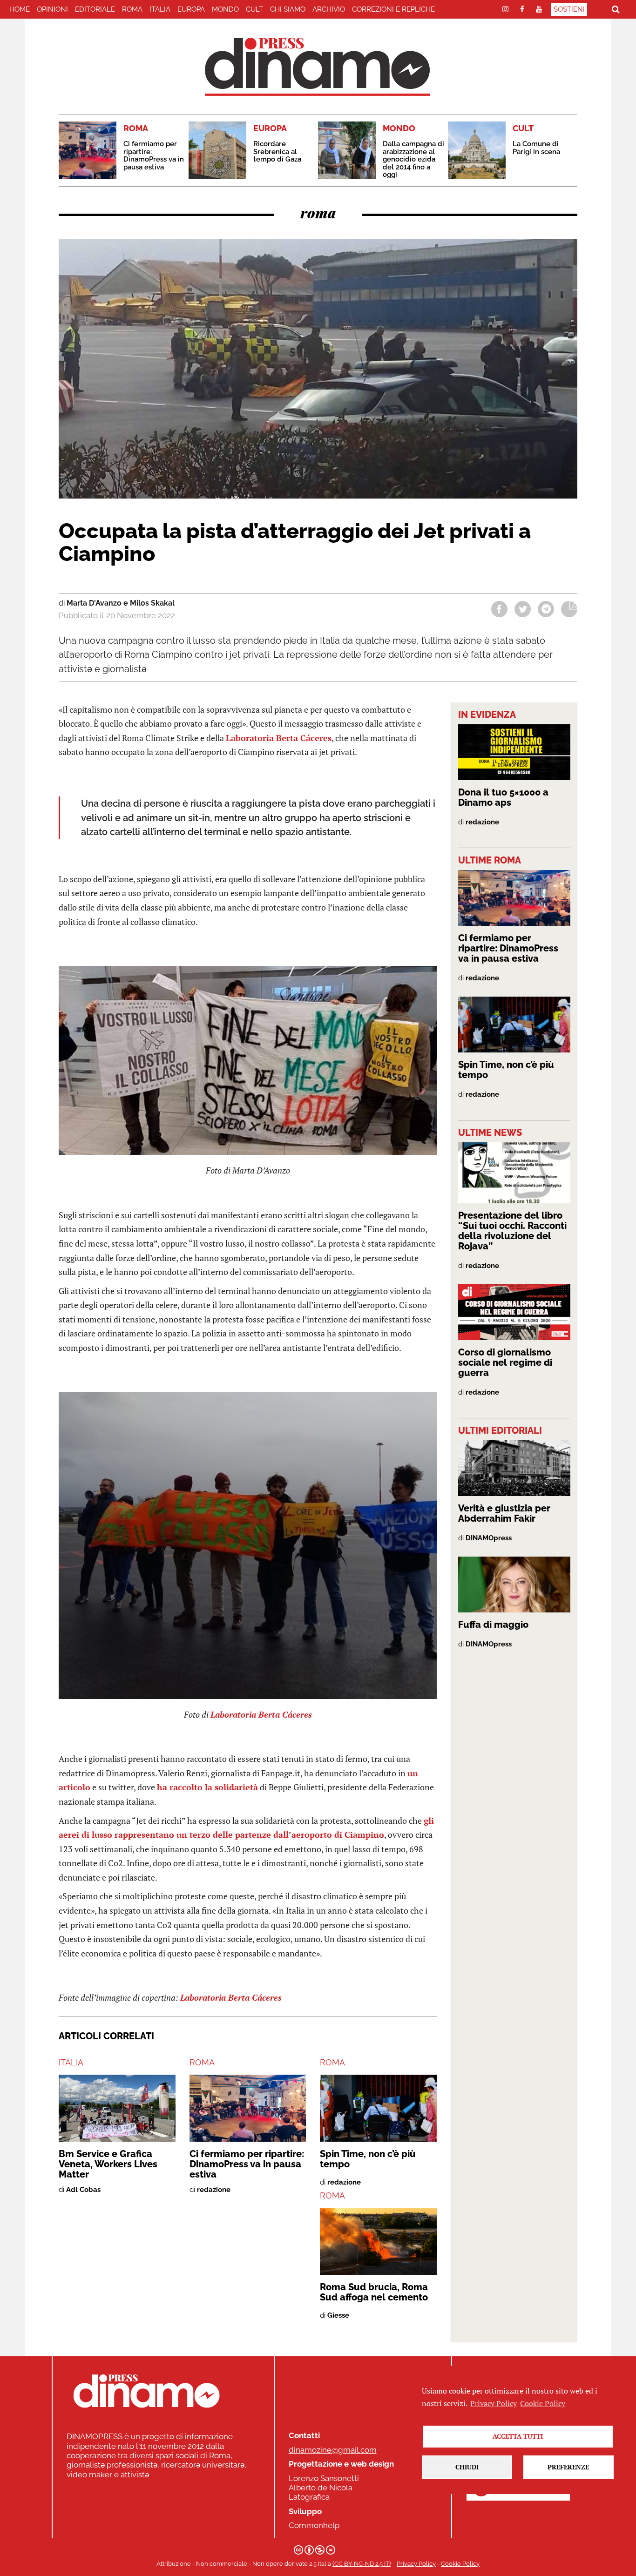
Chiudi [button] (467, 2467)
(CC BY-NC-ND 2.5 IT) (362, 2564)
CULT (254, 9)
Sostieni (569, 9)
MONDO (225, 9)
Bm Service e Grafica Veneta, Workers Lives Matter (108, 2164)
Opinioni (52, 9)
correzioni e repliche (393, 9)
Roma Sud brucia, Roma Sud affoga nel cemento (374, 2292)
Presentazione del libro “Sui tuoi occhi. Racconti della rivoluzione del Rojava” (512, 1231)
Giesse (338, 2315)
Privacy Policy (416, 2564)
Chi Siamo (288, 9)
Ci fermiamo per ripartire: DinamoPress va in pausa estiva (154, 155)
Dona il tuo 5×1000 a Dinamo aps (503, 797)
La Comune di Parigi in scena (536, 148)
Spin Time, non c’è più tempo (368, 2159)
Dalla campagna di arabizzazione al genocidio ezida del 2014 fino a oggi (413, 159)
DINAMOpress (489, 1538)
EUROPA (191, 9)
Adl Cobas (83, 2190)
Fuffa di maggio (493, 1625)
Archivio (329, 9)
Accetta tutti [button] (518, 2436)
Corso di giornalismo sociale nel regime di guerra (505, 1362)
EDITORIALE (95, 9)
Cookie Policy (460, 2564)
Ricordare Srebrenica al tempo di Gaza (277, 152)
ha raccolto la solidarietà (207, 1787)
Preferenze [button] (568, 2467)
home (20, 9)
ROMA (132, 9)
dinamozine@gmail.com (333, 2450)
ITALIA (160, 9)
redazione (214, 2190)
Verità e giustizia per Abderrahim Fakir (504, 1513)
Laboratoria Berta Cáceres (279, 738)
